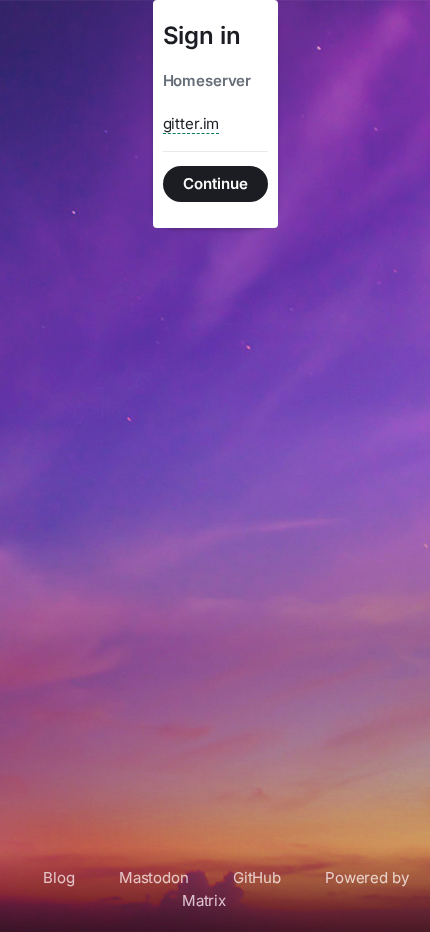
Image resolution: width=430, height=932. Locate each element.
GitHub (257, 877)
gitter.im (191, 123)
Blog (58, 877)
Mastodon (154, 877)
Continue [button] (215, 183)
